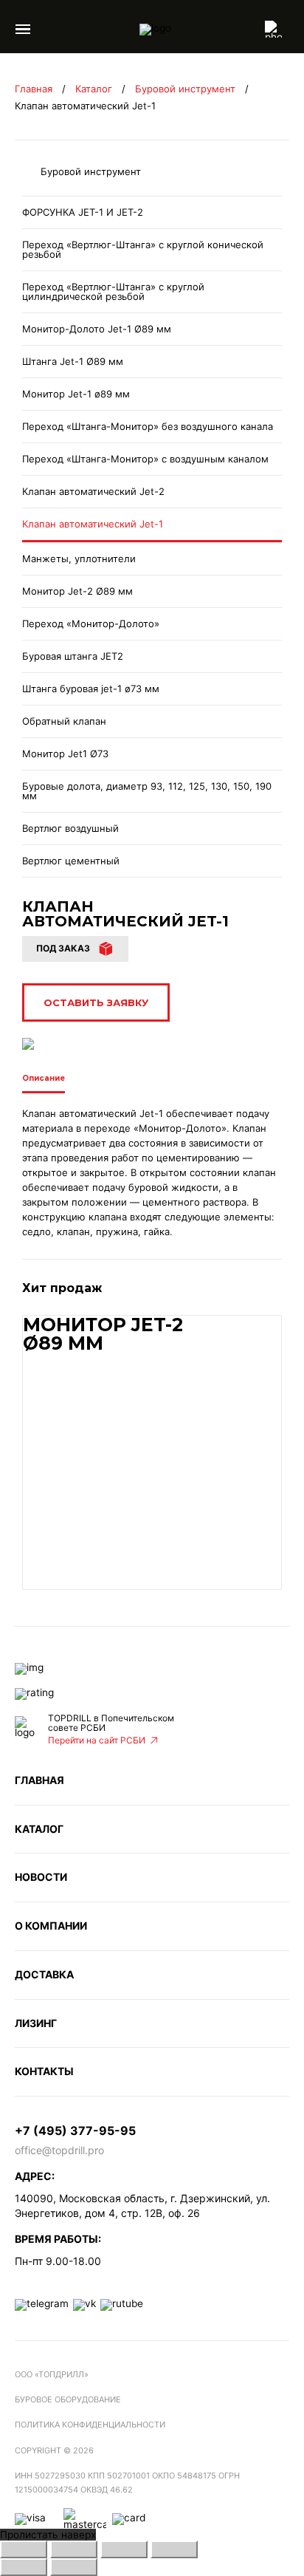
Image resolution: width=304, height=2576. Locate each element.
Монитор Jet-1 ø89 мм (76, 394)
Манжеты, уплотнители (79, 558)
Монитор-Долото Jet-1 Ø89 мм (97, 329)
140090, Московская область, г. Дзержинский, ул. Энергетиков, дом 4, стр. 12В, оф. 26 (142, 2206)
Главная (34, 89)
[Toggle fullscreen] (124, 2549)
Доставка (44, 1974)
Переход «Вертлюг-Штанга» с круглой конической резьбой (143, 249)
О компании (51, 1926)
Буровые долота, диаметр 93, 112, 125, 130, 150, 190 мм (147, 791)
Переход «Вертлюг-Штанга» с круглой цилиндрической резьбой (113, 291)
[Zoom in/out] (174, 2549)
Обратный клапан (64, 721)
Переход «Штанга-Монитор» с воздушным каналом (145, 459)
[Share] (74, 2549)
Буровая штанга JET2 (73, 656)
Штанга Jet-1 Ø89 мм (73, 361)
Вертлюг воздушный (70, 828)
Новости (41, 1877)
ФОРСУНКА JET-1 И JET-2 (83, 212)
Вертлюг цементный (71, 861)
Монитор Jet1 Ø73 (65, 754)
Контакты (44, 2071)
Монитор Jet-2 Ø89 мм (77, 591)
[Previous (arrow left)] (24, 2567)
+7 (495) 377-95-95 (75, 2131)
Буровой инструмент (185, 89)
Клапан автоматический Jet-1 (93, 524)
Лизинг (36, 2023)
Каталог (94, 89)
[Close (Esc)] (24, 2549)
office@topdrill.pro (59, 2150)
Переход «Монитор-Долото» (91, 623)
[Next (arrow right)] (74, 2567)
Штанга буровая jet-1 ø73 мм (91, 689)
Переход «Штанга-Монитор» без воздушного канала (148, 426)
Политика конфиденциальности (90, 2425)
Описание (44, 1079)
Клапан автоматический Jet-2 (93, 491)
